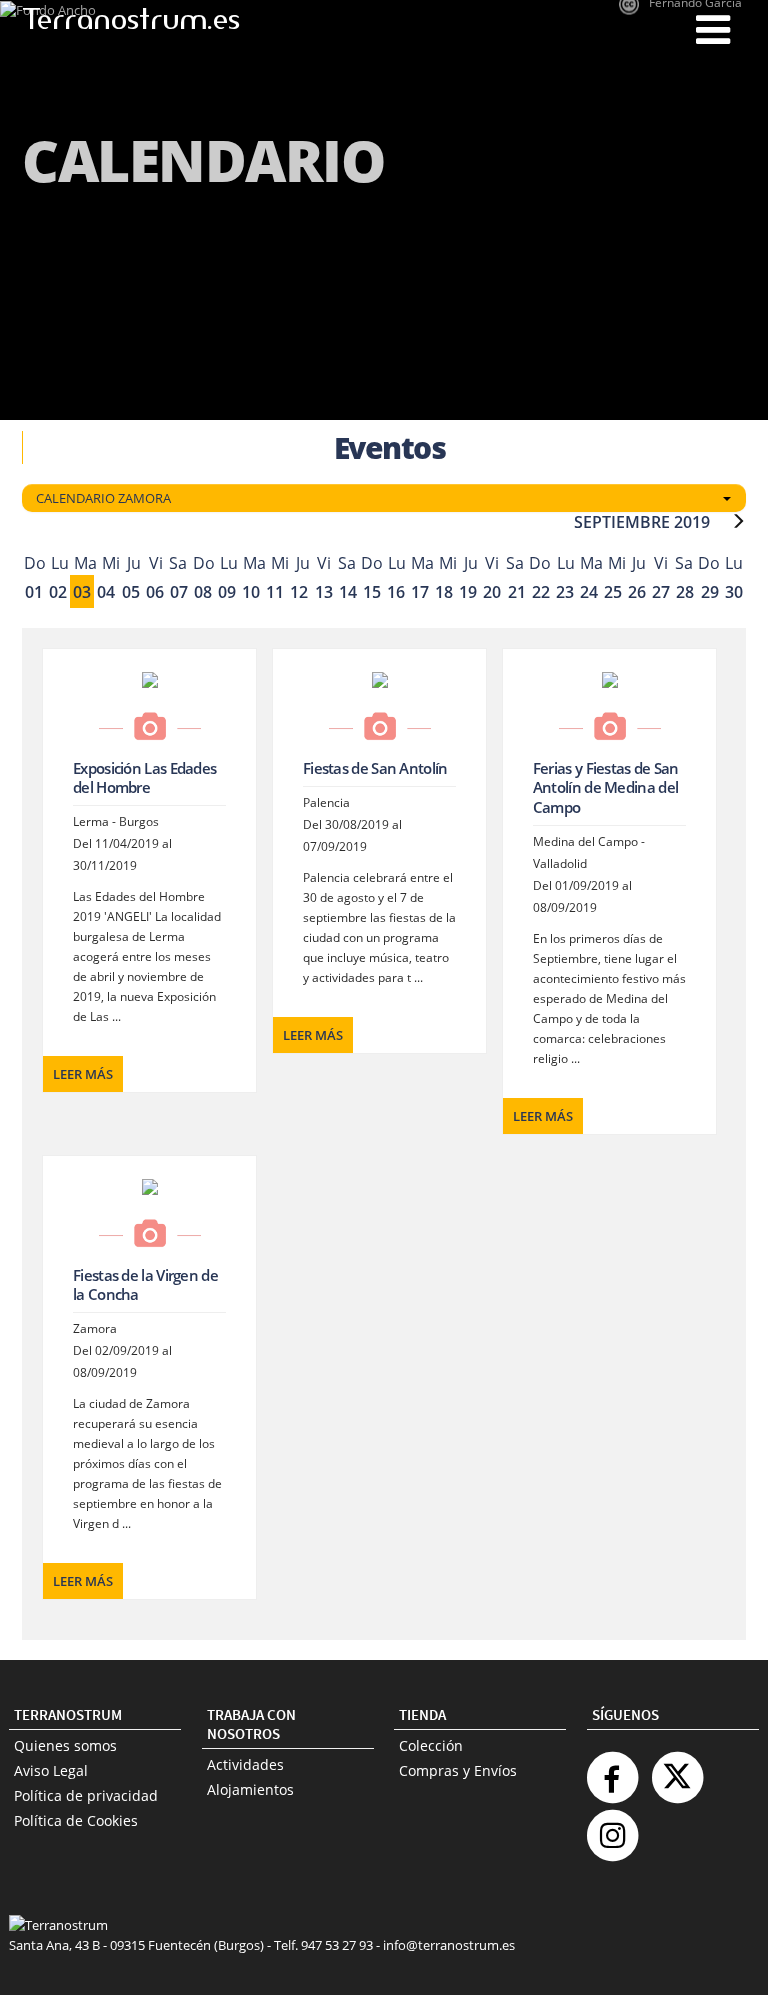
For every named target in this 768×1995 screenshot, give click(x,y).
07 (179, 592)
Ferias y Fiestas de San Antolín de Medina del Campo (606, 787)
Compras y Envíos (458, 1770)
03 (82, 592)
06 (155, 592)
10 (251, 592)
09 (227, 592)
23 (565, 592)
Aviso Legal (51, 1770)
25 (613, 592)
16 (396, 592)
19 (468, 592)
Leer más (83, 1074)
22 (541, 592)
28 (685, 592)
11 (275, 592)
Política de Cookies (76, 1820)
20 (492, 592)
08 (203, 592)
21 (517, 592)
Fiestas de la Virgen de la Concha (145, 1285)
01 (34, 592)
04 (106, 592)
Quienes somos (65, 1745)
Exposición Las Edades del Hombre (144, 778)
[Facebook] (612, 1769)
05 (131, 592)
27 (661, 592)
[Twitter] (677, 1769)
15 (372, 592)
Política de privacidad (86, 1795)
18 (444, 592)
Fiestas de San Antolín (375, 768)
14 (348, 592)
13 (324, 592)
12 (299, 592)
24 (589, 592)
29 (710, 592)
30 (734, 592)
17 (420, 592)
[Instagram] (612, 1827)
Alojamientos (250, 1789)
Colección (431, 1745)
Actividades (245, 1764)
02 (58, 592)
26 (637, 592)
